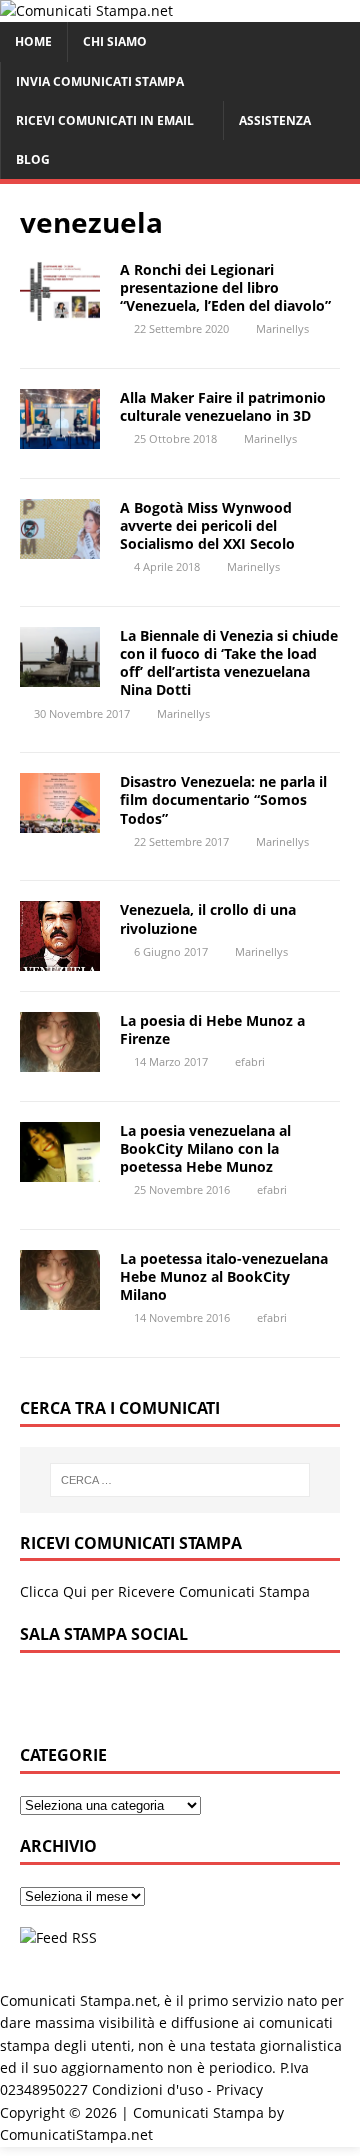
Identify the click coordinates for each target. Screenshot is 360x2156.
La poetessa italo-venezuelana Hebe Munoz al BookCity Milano (224, 1276)
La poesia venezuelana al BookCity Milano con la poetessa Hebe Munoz (205, 1148)
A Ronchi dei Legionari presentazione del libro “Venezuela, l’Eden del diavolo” (225, 287)
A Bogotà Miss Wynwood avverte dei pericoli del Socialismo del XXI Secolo (207, 525)
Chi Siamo (115, 41)
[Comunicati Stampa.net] (86, 10)
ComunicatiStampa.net (76, 2134)
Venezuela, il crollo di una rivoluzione (208, 918)
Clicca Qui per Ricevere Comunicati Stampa (165, 1591)
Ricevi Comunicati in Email (105, 120)
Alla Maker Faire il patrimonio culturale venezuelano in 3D (223, 406)
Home (33, 41)
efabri (250, 1061)
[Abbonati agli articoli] (58, 1937)
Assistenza (275, 120)
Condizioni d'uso (147, 2089)
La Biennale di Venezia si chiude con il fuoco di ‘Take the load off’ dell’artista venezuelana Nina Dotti (229, 663)
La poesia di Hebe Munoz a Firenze (212, 1029)
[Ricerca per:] (180, 1480)
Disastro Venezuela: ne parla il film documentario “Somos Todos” (223, 799)
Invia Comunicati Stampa (100, 81)
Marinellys (282, 328)
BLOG (33, 159)
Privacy (239, 2089)
